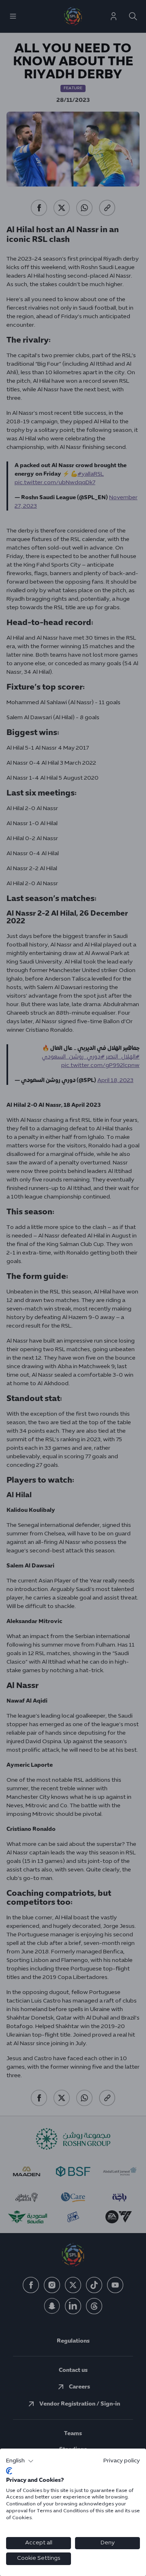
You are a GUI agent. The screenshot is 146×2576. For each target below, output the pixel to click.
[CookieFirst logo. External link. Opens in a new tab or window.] (9, 2471)
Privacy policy (122, 2461)
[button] (20, 2461)
